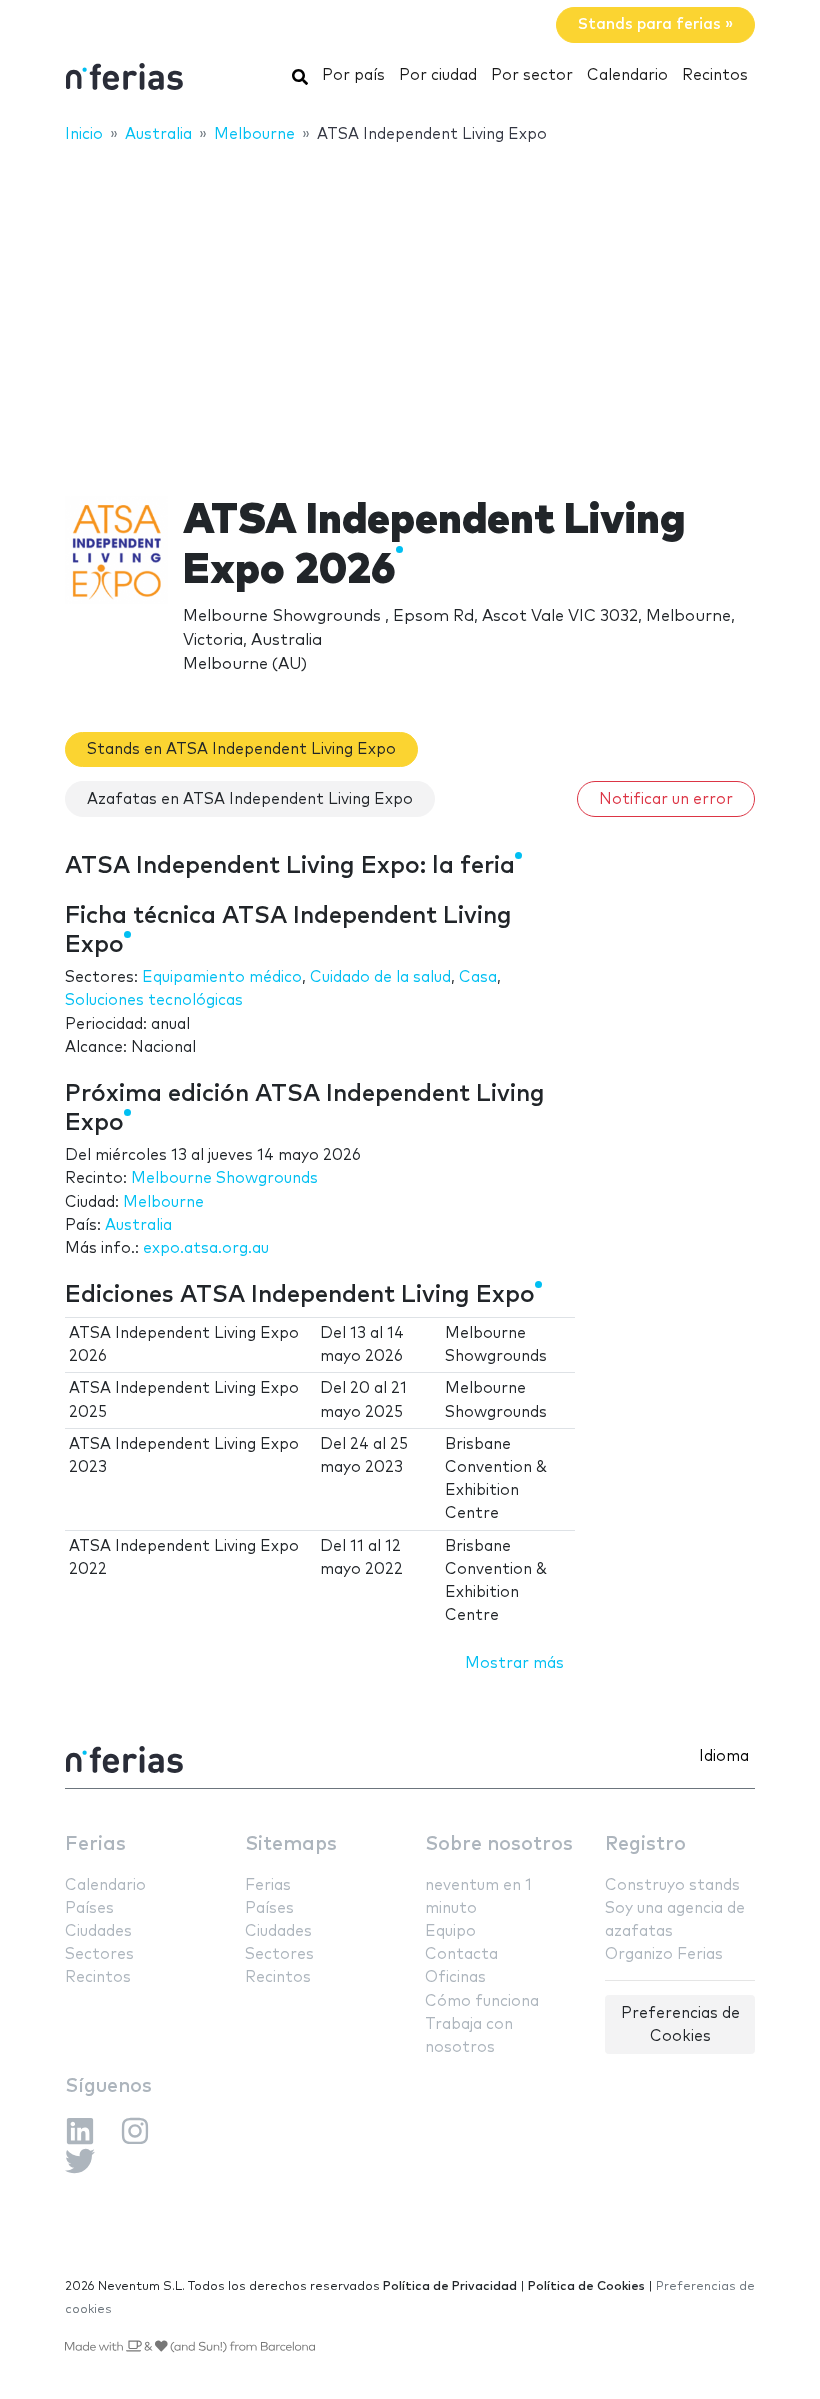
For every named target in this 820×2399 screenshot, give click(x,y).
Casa (478, 977)
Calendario (627, 75)
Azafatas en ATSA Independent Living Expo (250, 799)
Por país (353, 75)
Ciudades (98, 1931)
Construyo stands (672, 1885)
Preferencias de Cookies (680, 2025)
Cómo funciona (482, 2001)
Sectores (99, 1954)
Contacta (461, 1954)
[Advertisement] (410, 307)
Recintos (715, 75)
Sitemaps (291, 1844)
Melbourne (163, 1202)
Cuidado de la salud (380, 977)
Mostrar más (514, 1663)
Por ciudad (438, 75)
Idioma (724, 1756)
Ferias (95, 1844)
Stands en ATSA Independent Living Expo (241, 749)
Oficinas (455, 1977)
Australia (138, 1225)
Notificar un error (666, 799)
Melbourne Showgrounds (224, 1178)
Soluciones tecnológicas (154, 1000)
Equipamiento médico (222, 977)
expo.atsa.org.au (206, 1248)
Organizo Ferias (664, 1954)
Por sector (532, 75)
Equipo (450, 1931)
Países (89, 1908)
